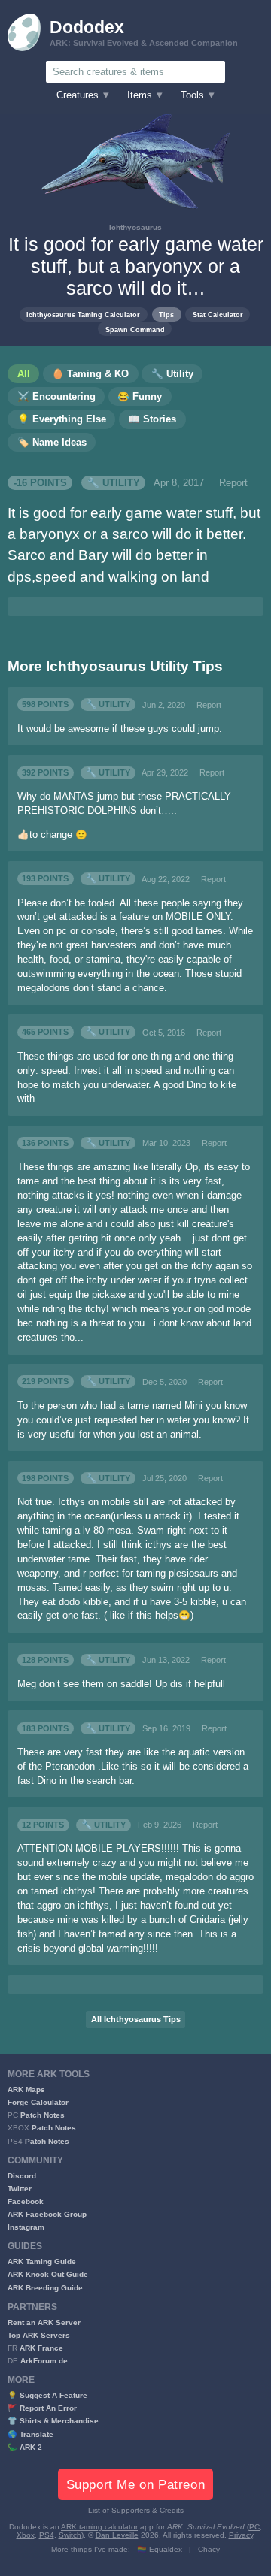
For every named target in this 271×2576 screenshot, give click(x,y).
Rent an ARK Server (44, 2322)
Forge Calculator (38, 2102)
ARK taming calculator (99, 2527)
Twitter (20, 2189)
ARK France (41, 2348)
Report (233, 483)
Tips (166, 314)
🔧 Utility (114, 483)
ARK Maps (26, 2089)
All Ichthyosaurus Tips (136, 2019)
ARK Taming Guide (42, 2262)
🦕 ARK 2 (25, 2447)
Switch (70, 2535)
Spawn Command (135, 330)
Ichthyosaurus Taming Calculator (83, 314)
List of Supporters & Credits (136, 2510)
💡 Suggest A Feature (47, 2395)
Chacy (209, 2549)
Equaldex (166, 2549)
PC (254, 2527)
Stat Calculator (218, 314)
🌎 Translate (30, 2434)
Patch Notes (43, 2115)
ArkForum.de (44, 2361)
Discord (22, 2176)
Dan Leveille (117, 2535)
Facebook (26, 2201)
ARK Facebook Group (47, 2214)
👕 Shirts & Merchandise (53, 2421)
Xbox (26, 2535)
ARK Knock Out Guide (48, 2274)
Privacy (241, 2535)
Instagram (26, 2227)
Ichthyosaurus (135, 227)
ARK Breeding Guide (45, 2288)
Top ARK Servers (39, 2335)
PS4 (47, 2535)
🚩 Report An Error (42, 2408)
